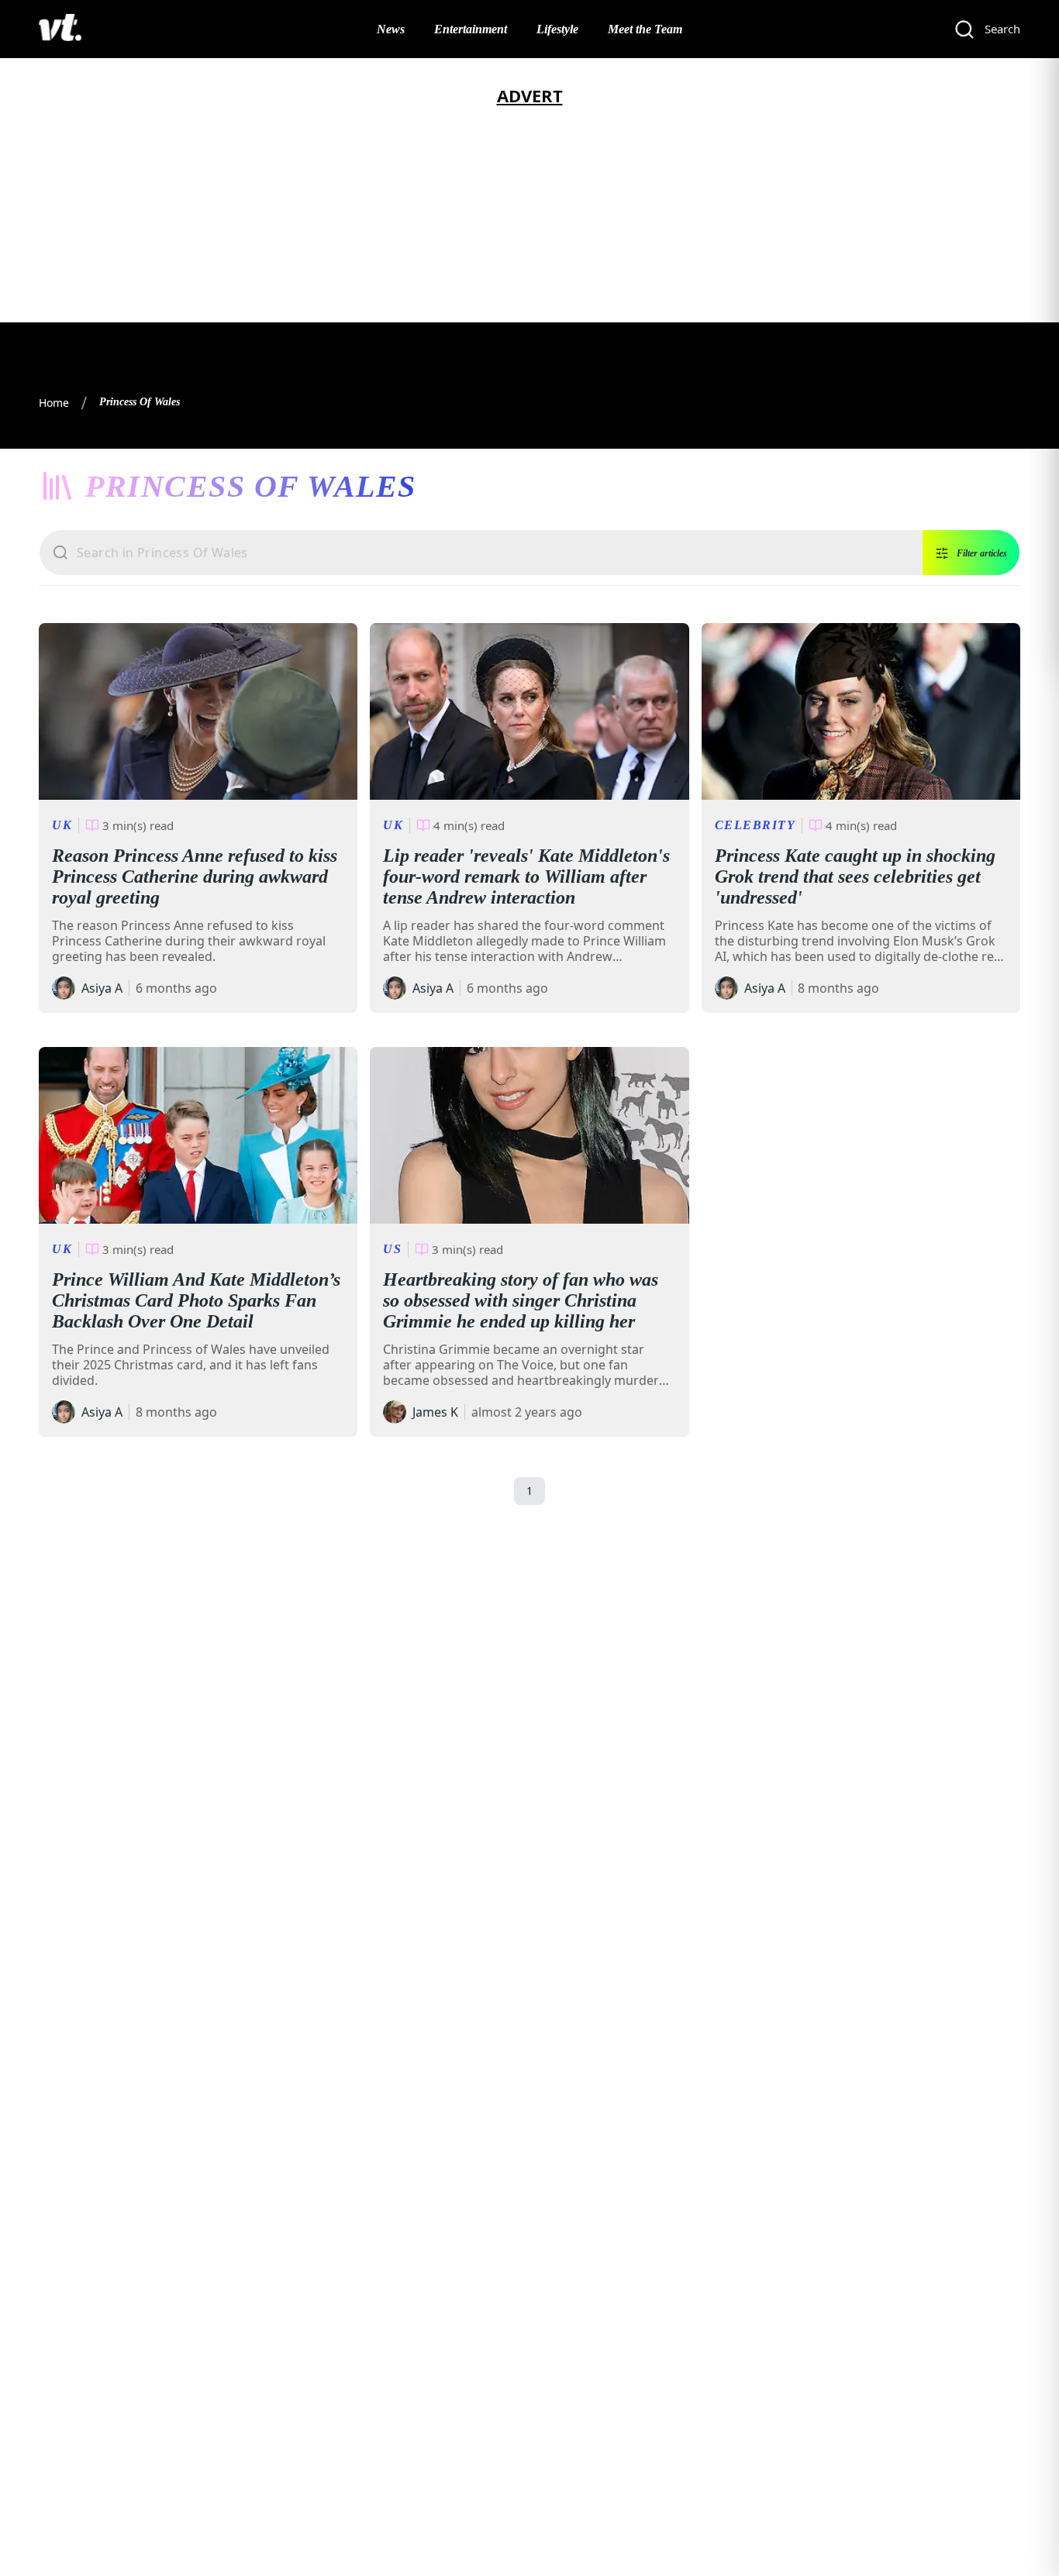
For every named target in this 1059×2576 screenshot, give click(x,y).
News (391, 29)
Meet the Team (645, 29)
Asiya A (102, 988)
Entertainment (471, 29)
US (392, 1249)
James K (435, 1412)
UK (62, 825)
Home (54, 403)
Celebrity (755, 825)
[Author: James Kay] (395, 1412)
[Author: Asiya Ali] (64, 988)
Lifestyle (557, 29)
